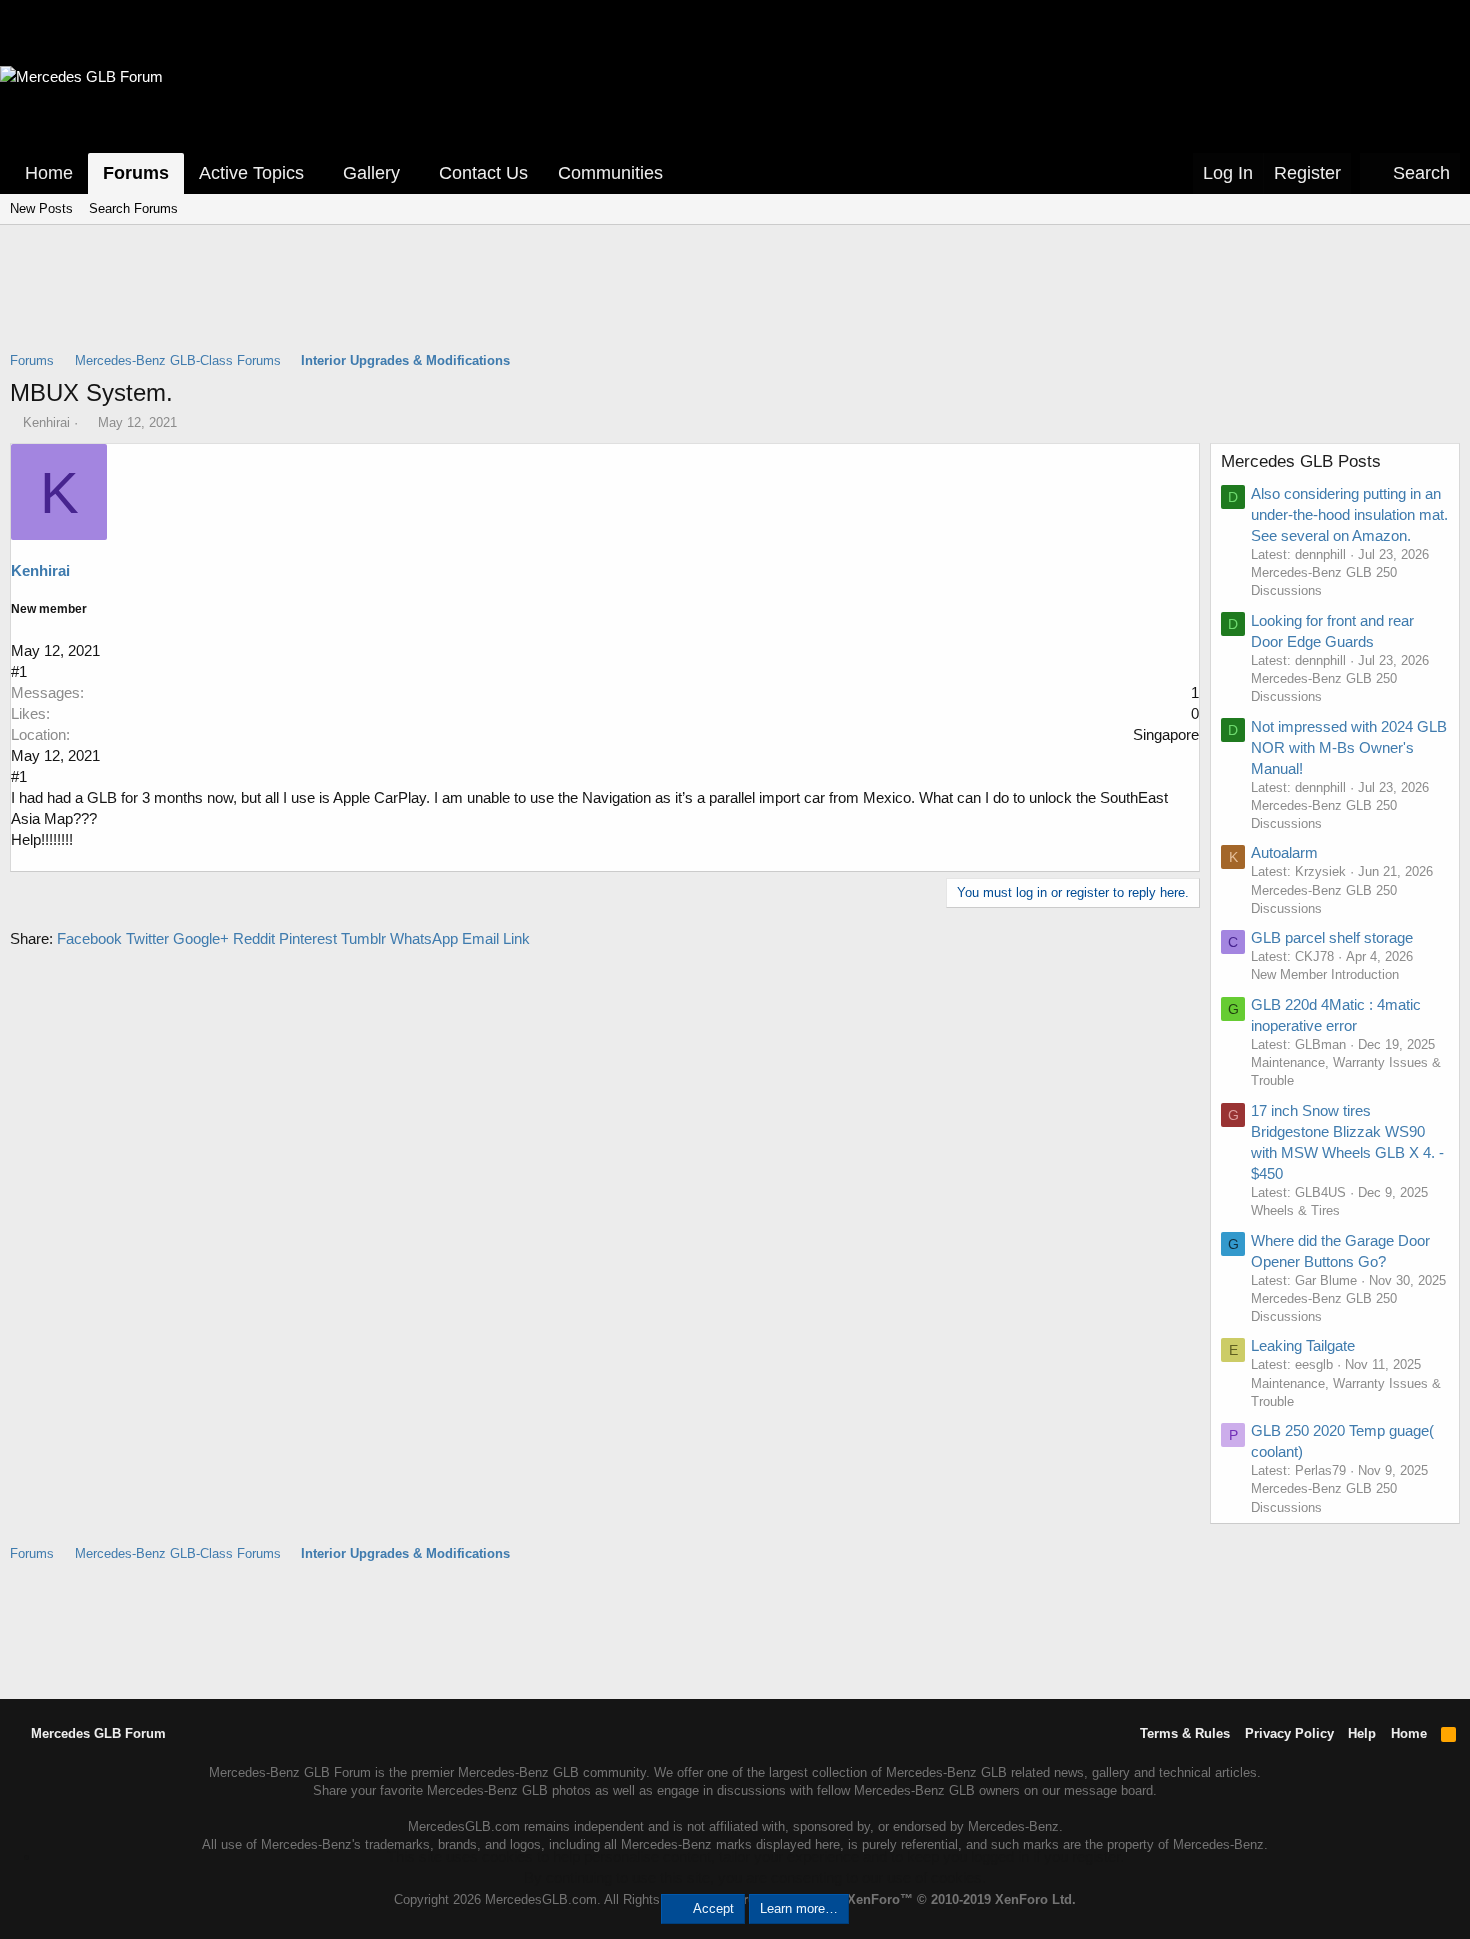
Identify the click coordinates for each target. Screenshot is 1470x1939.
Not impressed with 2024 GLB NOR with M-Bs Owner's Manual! (1349, 747)
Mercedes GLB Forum (96, 1733)
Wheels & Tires (1295, 1210)
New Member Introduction (1325, 974)
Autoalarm (1284, 852)
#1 (19, 671)
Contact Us (483, 173)
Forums (136, 173)
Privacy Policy (1289, 1733)
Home (49, 173)
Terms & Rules (1185, 1733)
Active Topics (251, 173)
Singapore (1166, 734)
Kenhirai (46, 422)
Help (1362, 1733)
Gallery (371, 173)
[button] (318, 173)
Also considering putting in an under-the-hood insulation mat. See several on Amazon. (1349, 514)
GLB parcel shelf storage (1332, 937)
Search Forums (133, 208)
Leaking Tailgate (1303, 1345)
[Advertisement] (735, 301)
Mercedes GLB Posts (1301, 461)
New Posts (41, 208)
